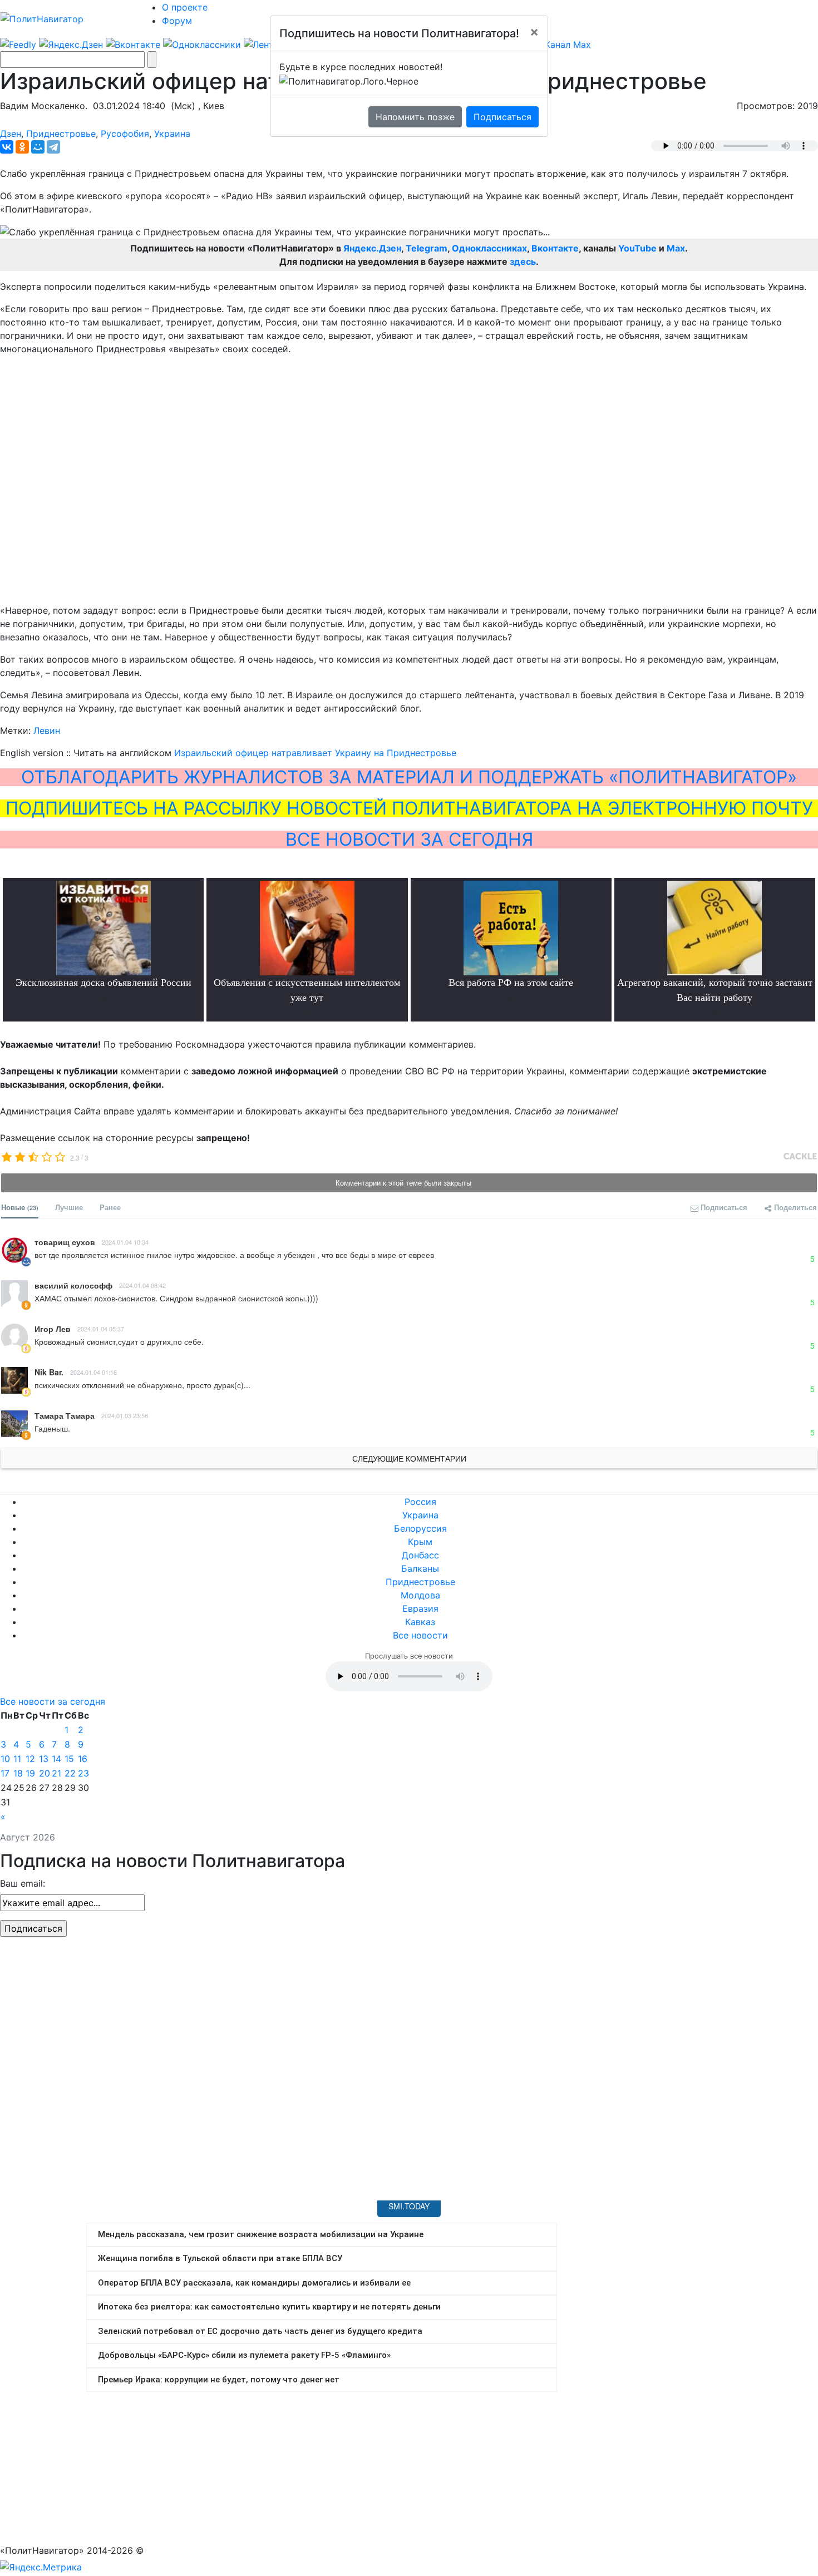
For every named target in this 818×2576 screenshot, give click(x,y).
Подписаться (502, 117)
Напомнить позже (415, 117)
